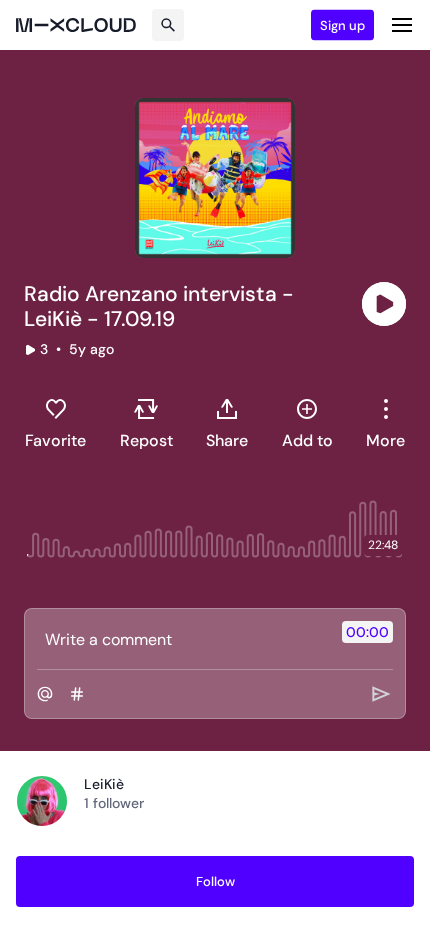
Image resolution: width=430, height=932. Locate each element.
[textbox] (181, 639)
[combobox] (385, 423)
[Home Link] (76, 25)
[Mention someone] (45, 694)
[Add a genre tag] (77, 694)
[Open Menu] (402, 25)
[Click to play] (384, 304)
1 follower (114, 803)
